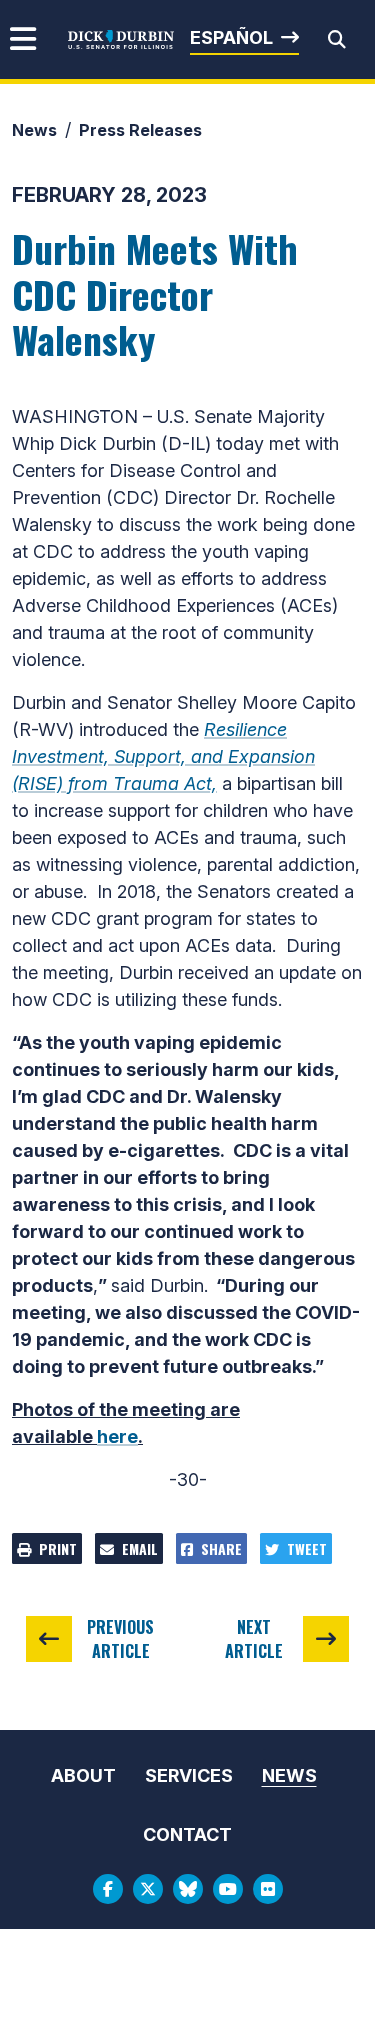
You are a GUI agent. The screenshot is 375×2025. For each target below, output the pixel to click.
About (83, 1775)
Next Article (254, 1639)
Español (231, 37)
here (117, 1436)
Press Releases (140, 130)
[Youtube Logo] (228, 1889)
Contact (187, 1834)
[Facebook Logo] (108, 1889)
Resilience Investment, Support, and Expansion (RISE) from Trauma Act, (163, 756)
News (34, 130)
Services (189, 1775)
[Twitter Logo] (148, 1889)
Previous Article (120, 1639)
